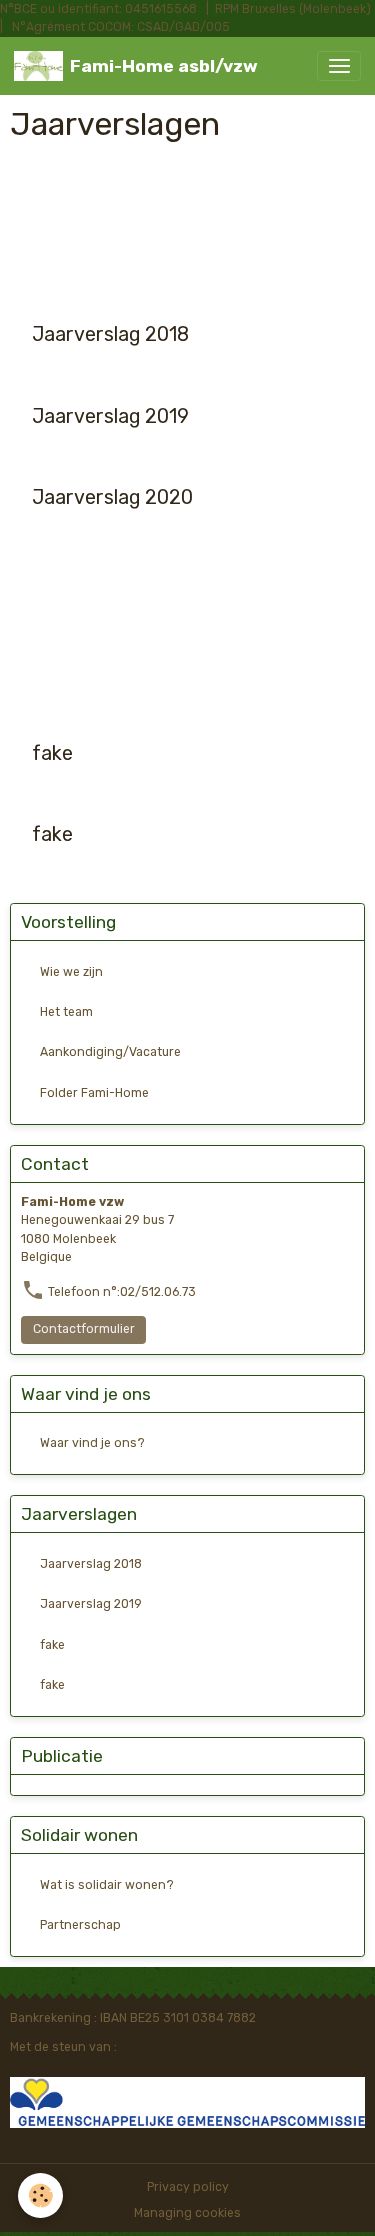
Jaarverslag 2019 (110, 416)
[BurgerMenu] (339, 66)
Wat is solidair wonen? (107, 1885)
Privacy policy (188, 2187)
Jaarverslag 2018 (110, 334)
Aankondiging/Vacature (110, 1052)
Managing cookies (187, 2213)
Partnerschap (80, 1925)
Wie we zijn (71, 972)
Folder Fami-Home (94, 1093)
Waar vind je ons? (92, 1443)
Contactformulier (84, 1329)
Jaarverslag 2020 (112, 497)
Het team (66, 1012)
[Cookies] (40, 2195)
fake (52, 753)
